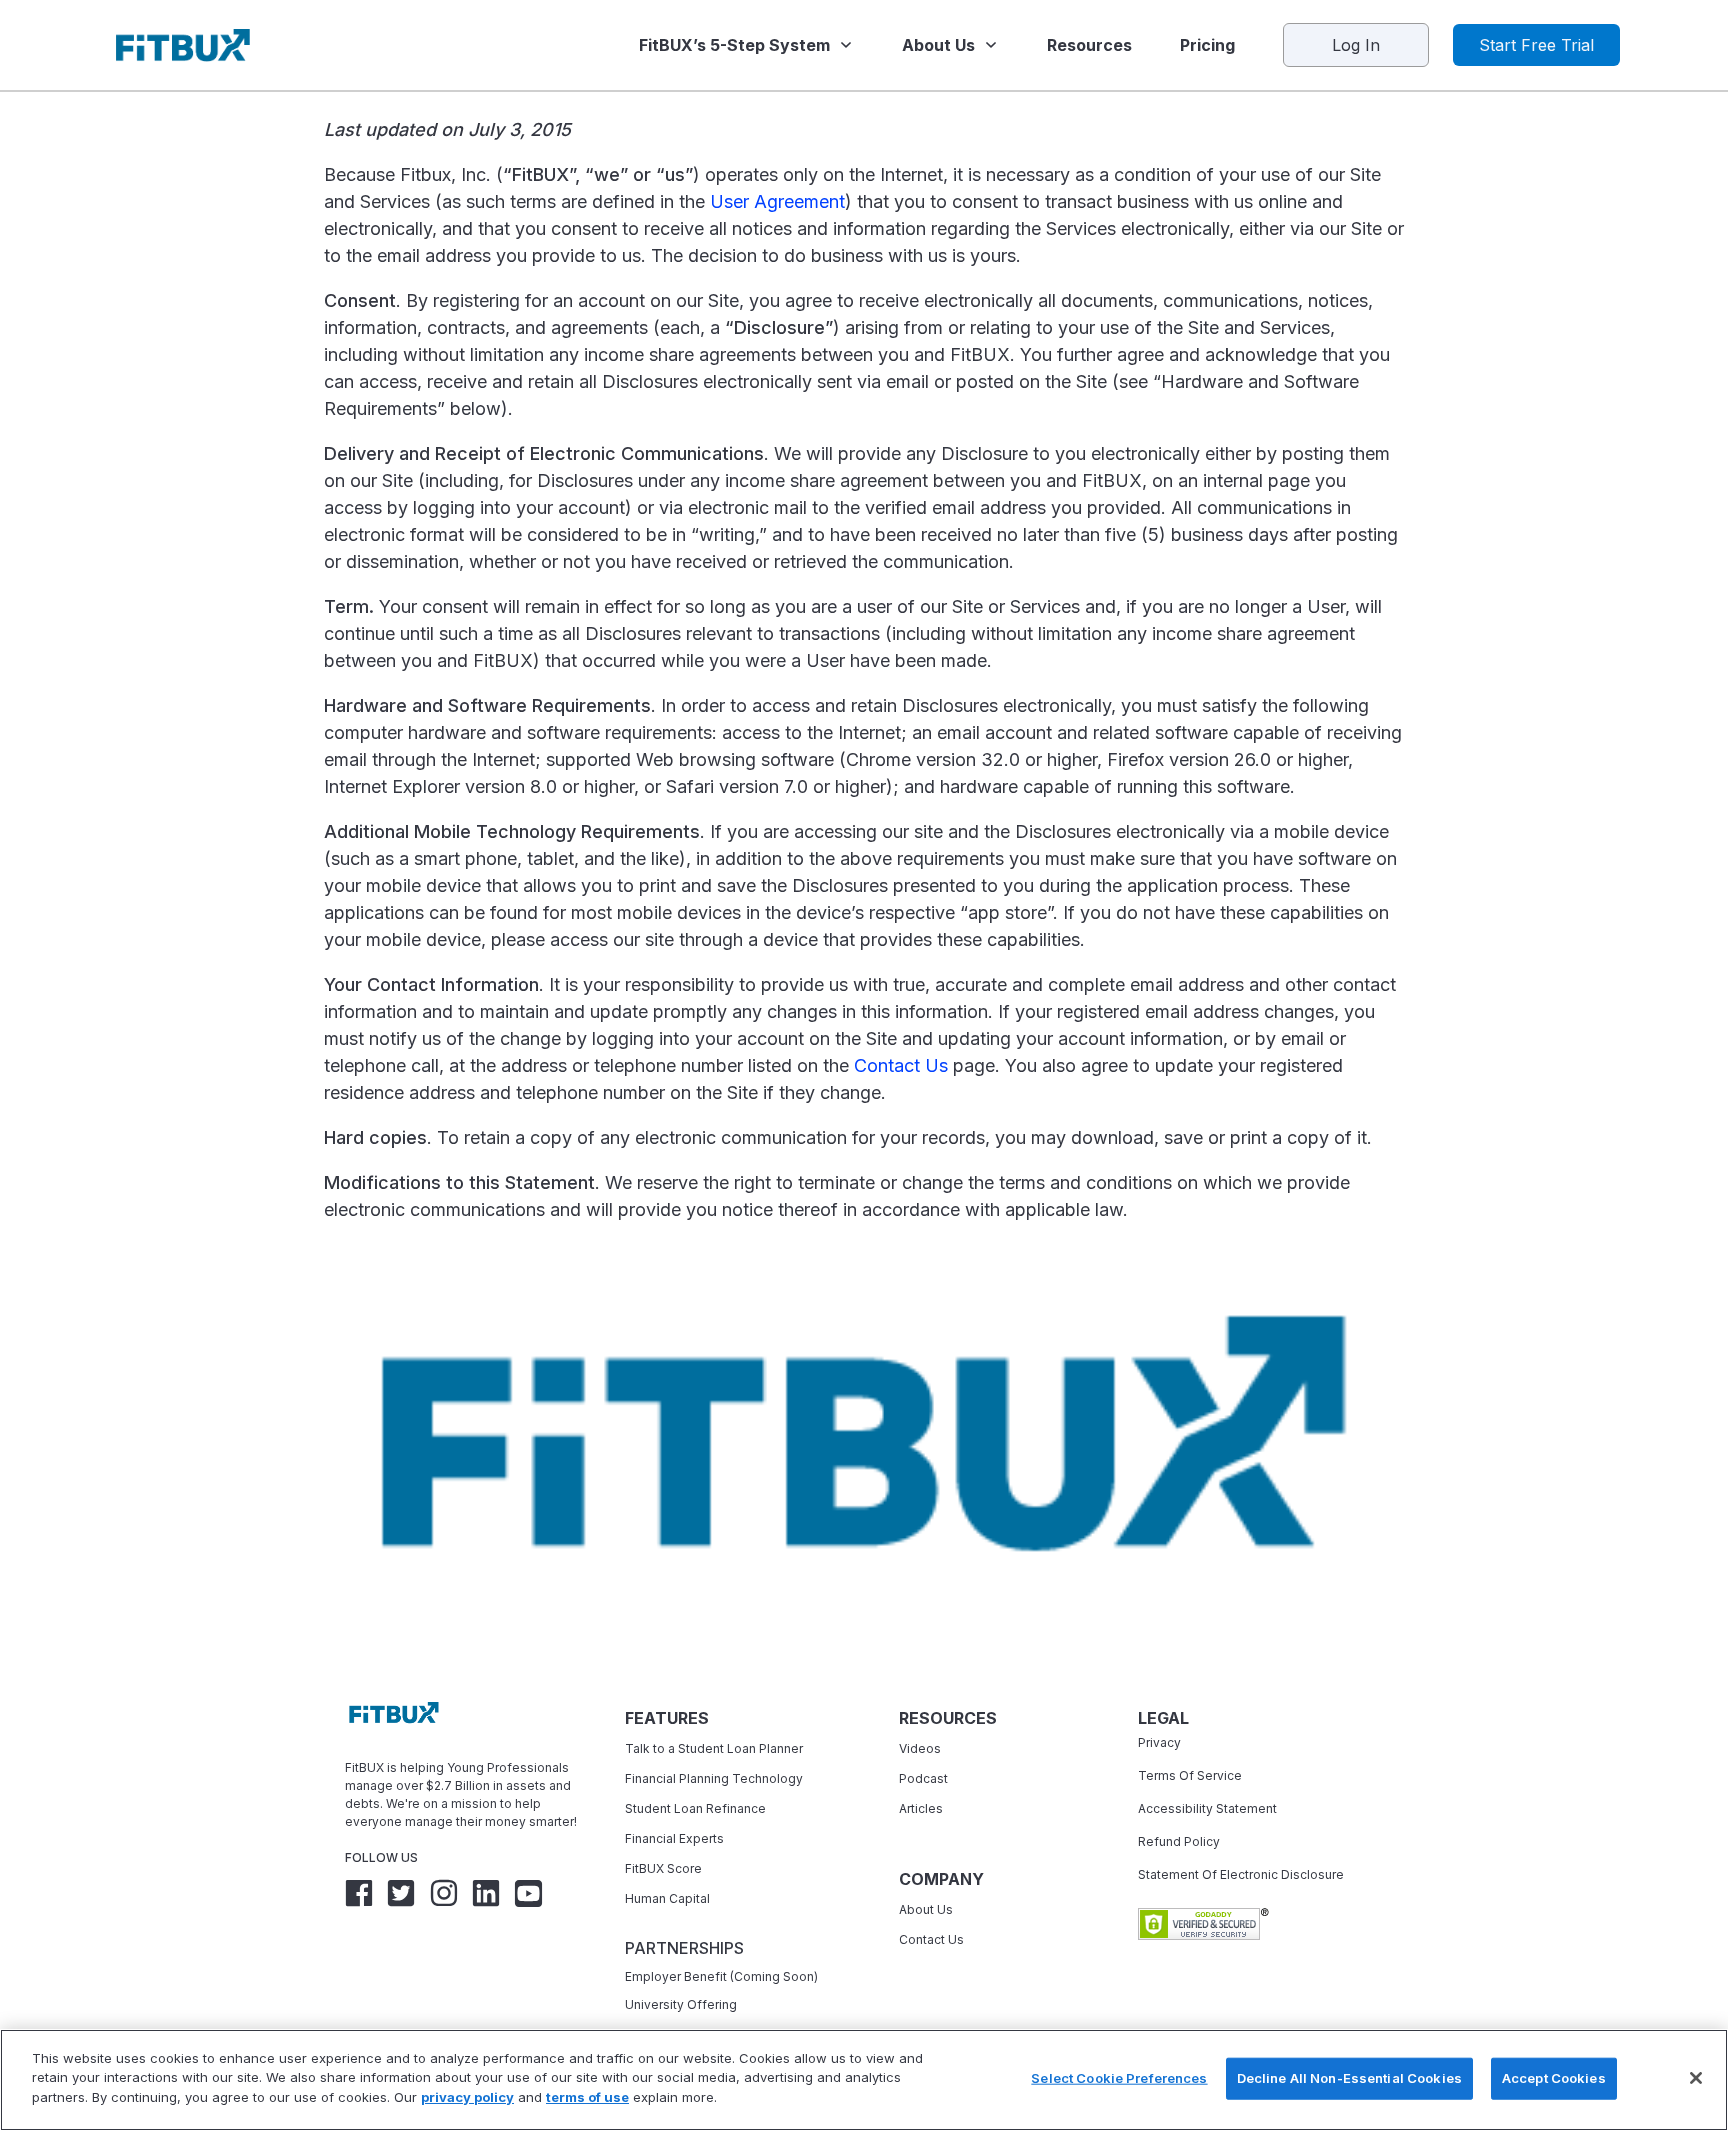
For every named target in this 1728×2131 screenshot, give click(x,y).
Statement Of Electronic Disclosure (1241, 1874)
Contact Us (901, 1065)
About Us (926, 1909)
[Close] (1696, 2078)
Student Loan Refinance (697, 1808)
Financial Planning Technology (714, 1778)
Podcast (923, 1778)
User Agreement (777, 201)
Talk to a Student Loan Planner (714, 1748)
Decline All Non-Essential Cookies (1349, 2078)
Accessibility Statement (1207, 1808)
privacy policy (467, 2097)
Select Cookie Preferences (1119, 2078)
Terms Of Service (1190, 1775)
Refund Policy (1179, 1841)
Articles (921, 1808)
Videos (920, 1748)
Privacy (1159, 1742)
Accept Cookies (1554, 2078)
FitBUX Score (663, 1868)
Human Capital (667, 1898)
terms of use (587, 2097)
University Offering (681, 2004)
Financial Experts (674, 1838)
